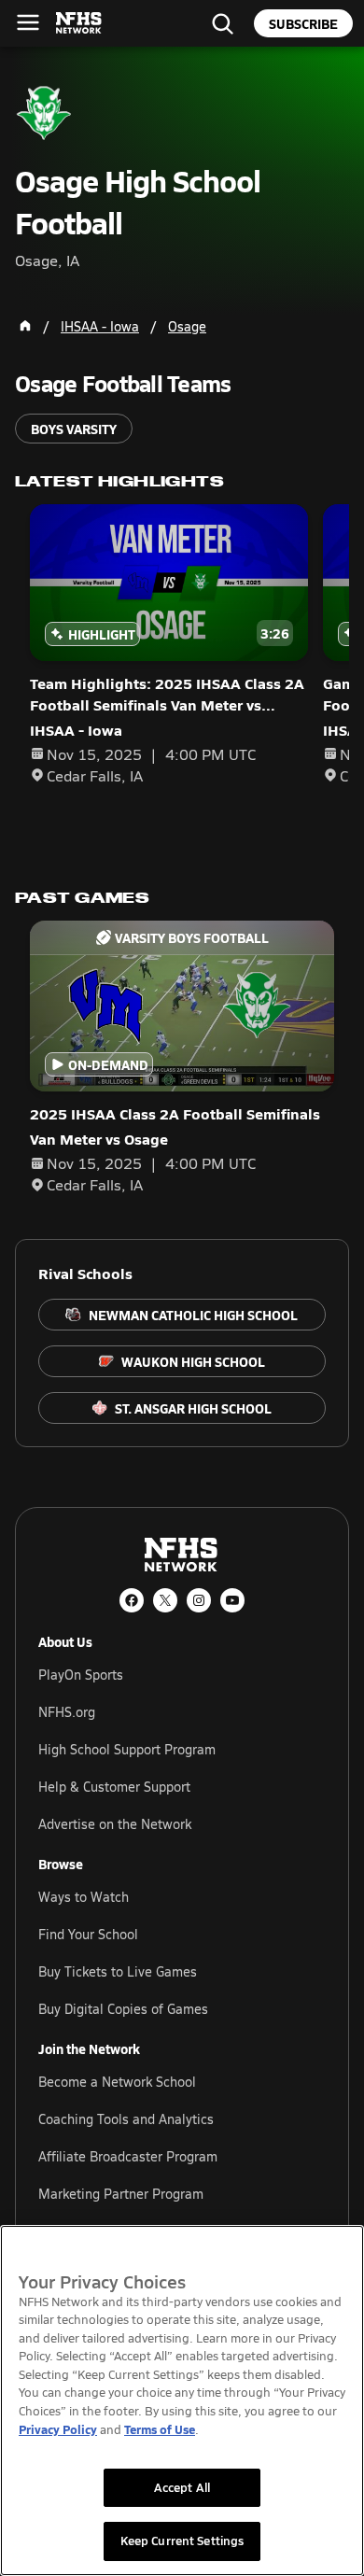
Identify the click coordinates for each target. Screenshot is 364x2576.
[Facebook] (132, 1600)
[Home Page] (25, 326)
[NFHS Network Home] (79, 23)
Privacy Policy (58, 2429)
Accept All (182, 2487)
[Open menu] (28, 22)
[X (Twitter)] (165, 1600)
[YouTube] (232, 1600)
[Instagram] (199, 1600)
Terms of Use (160, 2429)
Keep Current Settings (182, 2541)
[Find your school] (222, 23)
